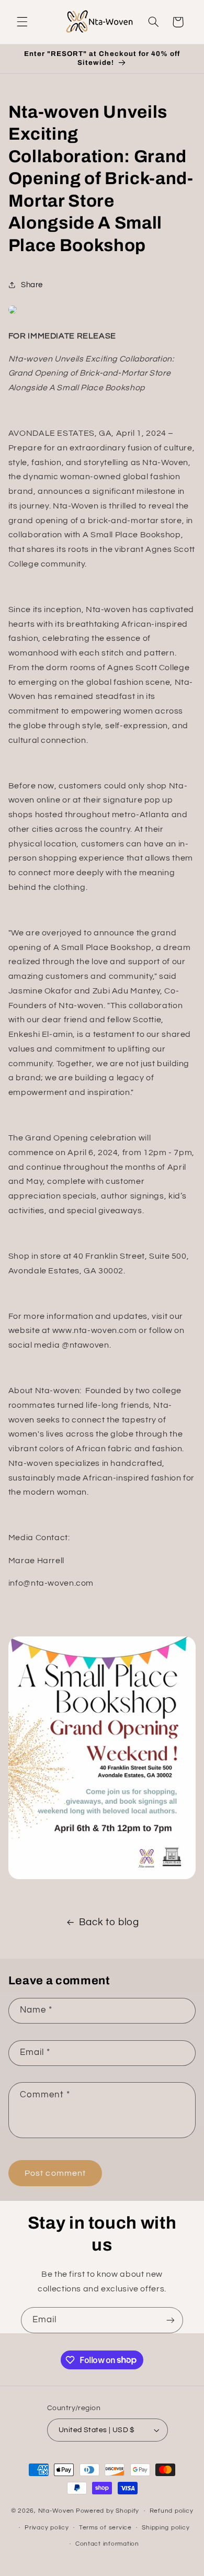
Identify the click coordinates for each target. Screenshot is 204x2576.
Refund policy (172, 2511)
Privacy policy (47, 2528)
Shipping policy (166, 2528)
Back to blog (109, 1922)
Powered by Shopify (107, 2511)
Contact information (107, 2544)
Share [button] (32, 285)
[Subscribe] (171, 2320)
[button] (22, 22)
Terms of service (105, 2528)
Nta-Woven (56, 2511)
